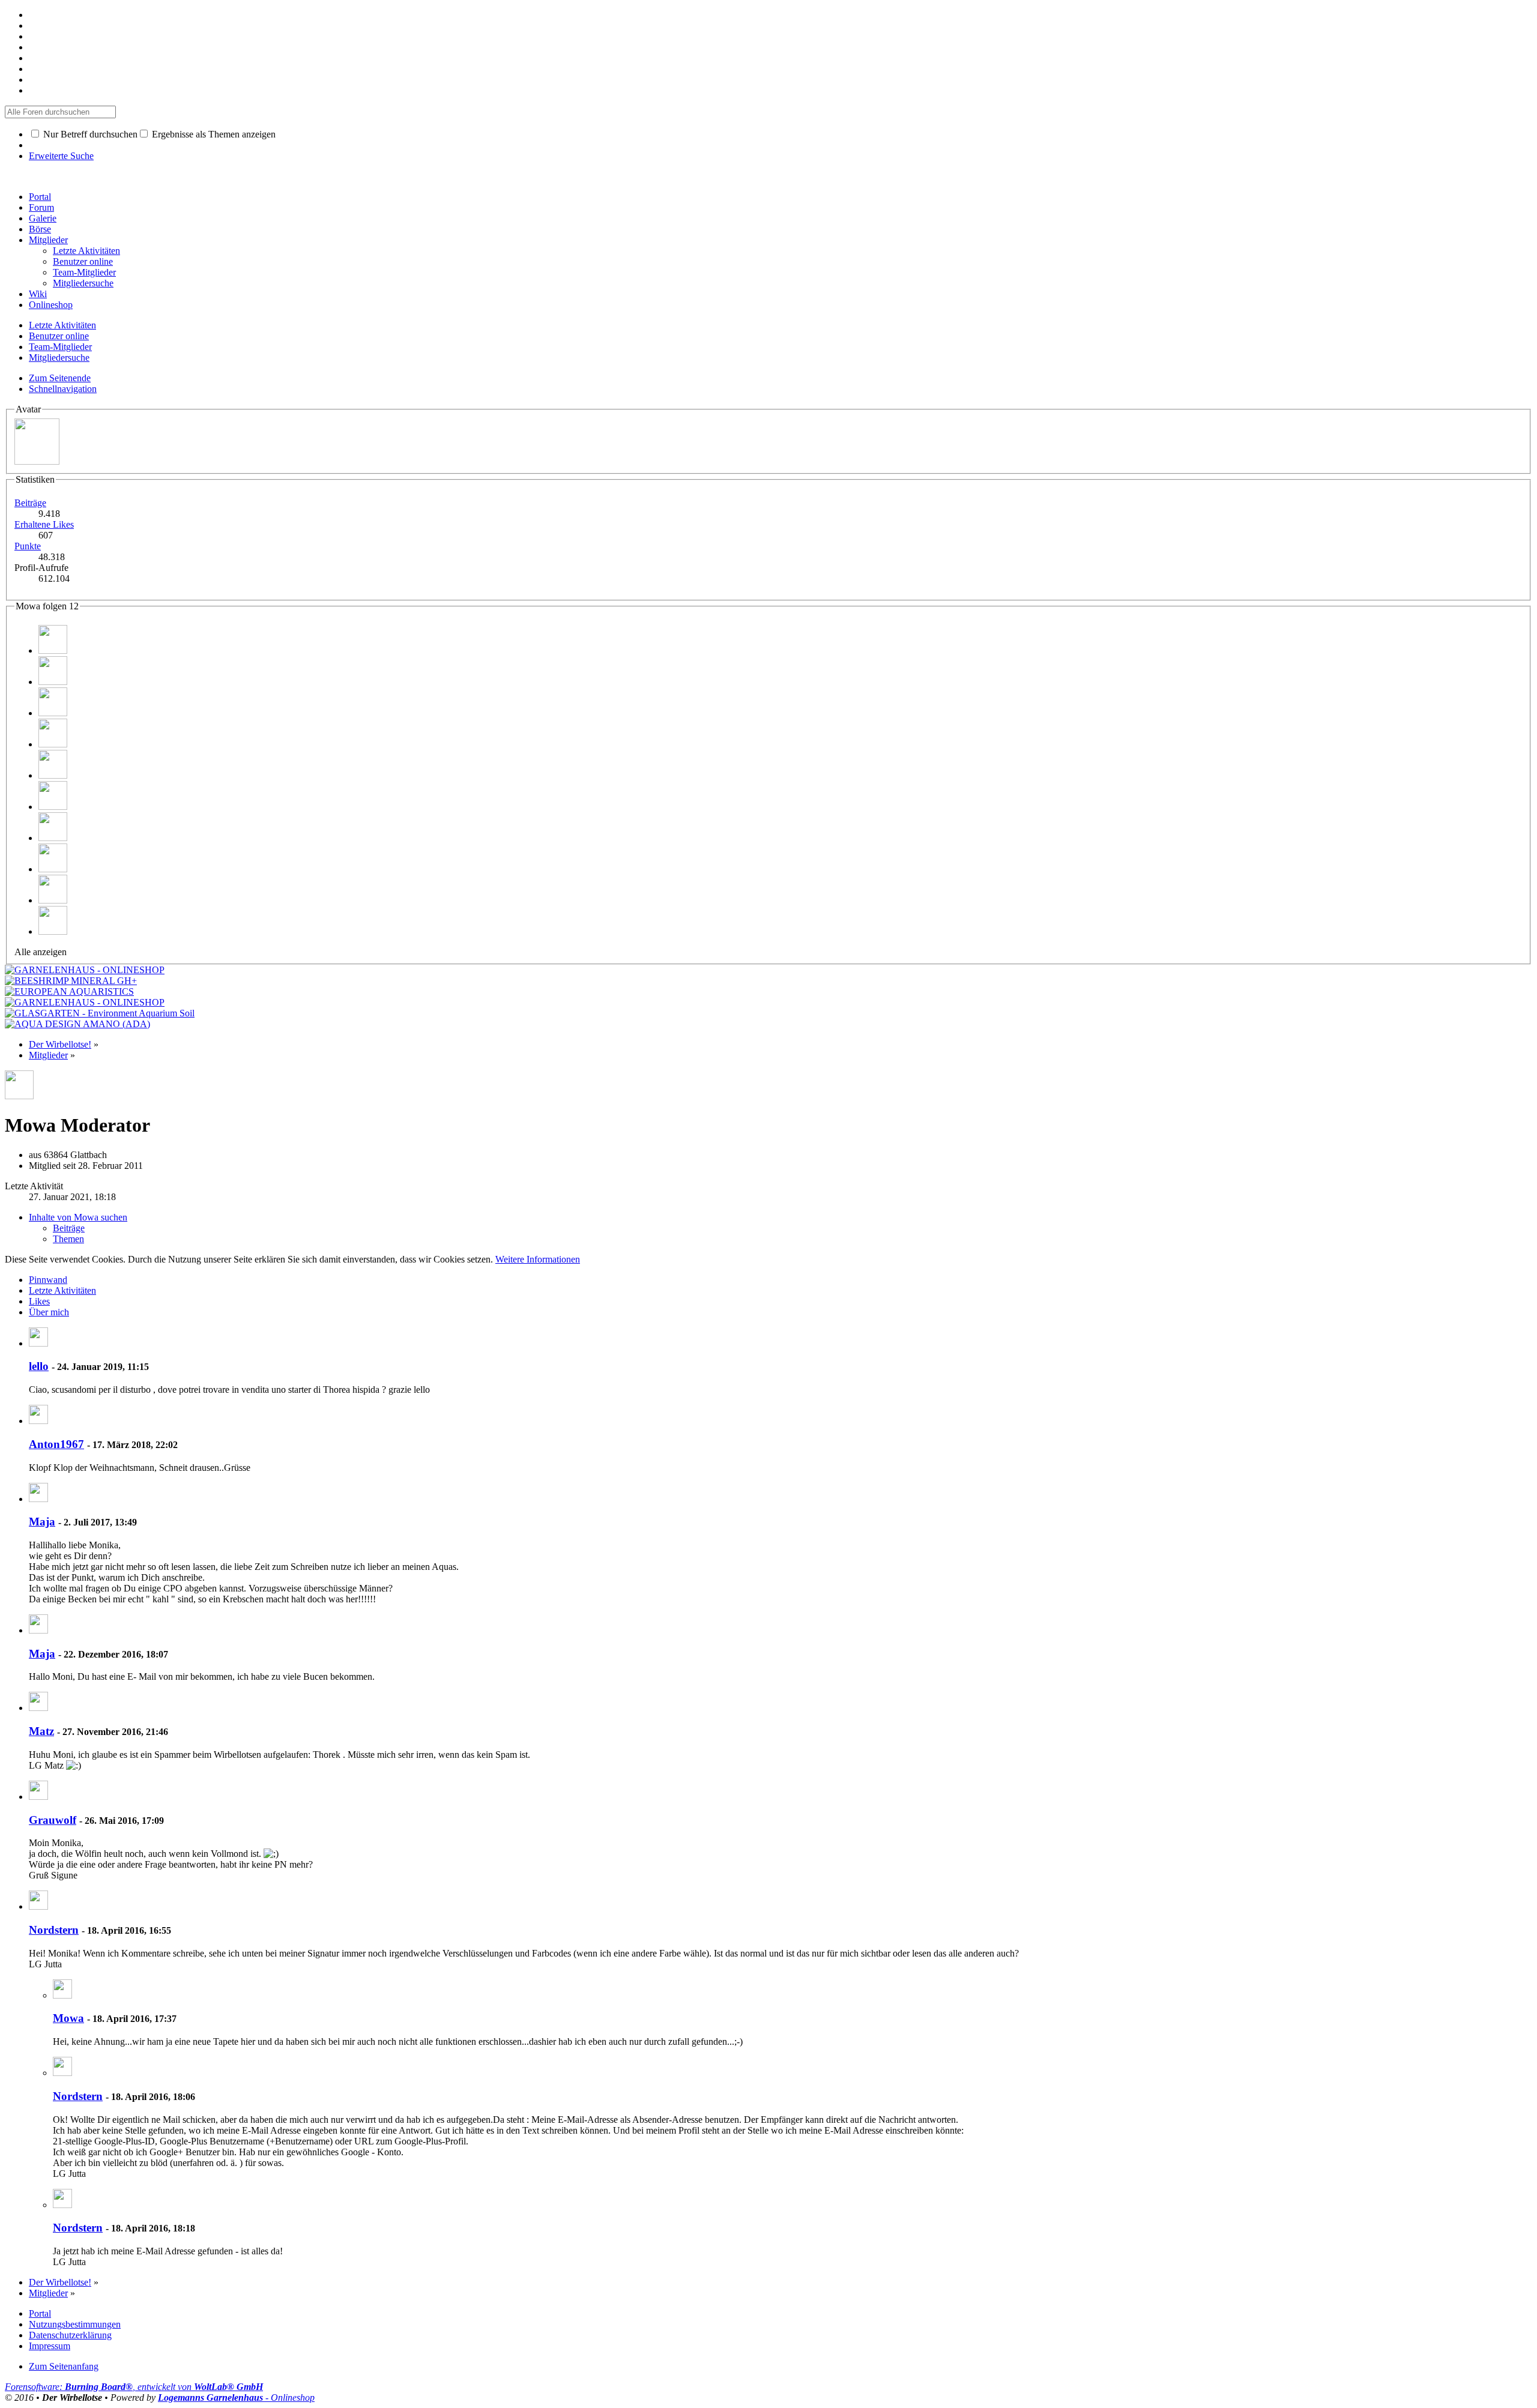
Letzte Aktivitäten (62, 1290)
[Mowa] (62, 1995)
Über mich (49, 1312)
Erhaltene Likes (44, 524)
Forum (41, 207)
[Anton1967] (38, 1421)
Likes (39, 1301)
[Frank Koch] (53, 682)
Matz (41, 1731)
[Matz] (38, 1708)
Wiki (38, 294)
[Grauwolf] (38, 1797)
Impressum (50, 2346)
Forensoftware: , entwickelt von (134, 2387)
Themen (68, 1239)
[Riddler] (53, 744)
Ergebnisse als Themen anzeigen (213, 134)
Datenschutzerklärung (70, 2335)
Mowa (68, 2018)
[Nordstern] (38, 1906)
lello (39, 1366)
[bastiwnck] (53, 807)
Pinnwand (48, 1280)
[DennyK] (53, 900)
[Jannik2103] (53, 775)
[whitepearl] (53, 838)
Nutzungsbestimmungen (75, 2324)
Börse (40, 229)
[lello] (38, 1343)
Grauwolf (53, 1820)
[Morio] (53, 650)
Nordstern (54, 1930)
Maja (42, 1522)
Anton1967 (56, 1444)
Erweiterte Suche (61, 156)
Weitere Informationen (538, 1259)
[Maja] (38, 1499)
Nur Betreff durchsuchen (89, 134)
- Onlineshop (236, 2397)
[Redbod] (53, 869)
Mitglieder (48, 240)
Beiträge (30, 503)
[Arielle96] (53, 713)
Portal (40, 197)
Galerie (43, 218)
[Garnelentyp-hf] (53, 931)
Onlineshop (51, 305)
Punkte (28, 546)
